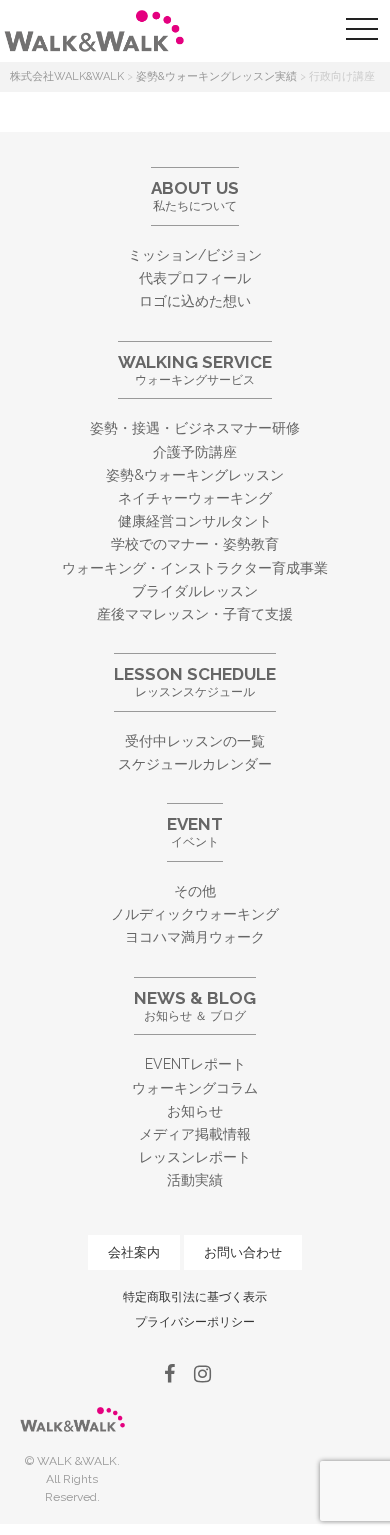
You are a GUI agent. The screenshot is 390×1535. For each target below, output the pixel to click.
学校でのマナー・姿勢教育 (195, 544)
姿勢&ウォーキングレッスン (195, 475)
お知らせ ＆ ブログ (195, 1005)
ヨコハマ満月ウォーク (195, 937)
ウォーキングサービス (195, 369)
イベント (195, 831)
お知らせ (195, 1111)
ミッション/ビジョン (195, 255)
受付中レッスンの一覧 (195, 741)
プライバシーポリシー (195, 1322)
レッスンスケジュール (195, 681)
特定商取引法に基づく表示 (195, 1297)
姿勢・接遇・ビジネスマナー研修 (195, 428)
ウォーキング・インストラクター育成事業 (195, 568)
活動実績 (195, 1180)
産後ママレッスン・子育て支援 (195, 614)
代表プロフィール (195, 278)
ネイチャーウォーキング (195, 498)
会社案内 (134, 1252)
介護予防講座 (195, 452)
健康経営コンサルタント (195, 521)
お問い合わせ (243, 1252)
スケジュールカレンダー (195, 764)
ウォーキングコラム (195, 1088)
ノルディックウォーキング (195, 914)
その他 (195, 891)
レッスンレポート (195, 1157)
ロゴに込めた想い (195, 301)
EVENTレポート (195, 1064)
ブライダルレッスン (195, 591)
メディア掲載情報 (195, 1134)
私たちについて (195, 195)
